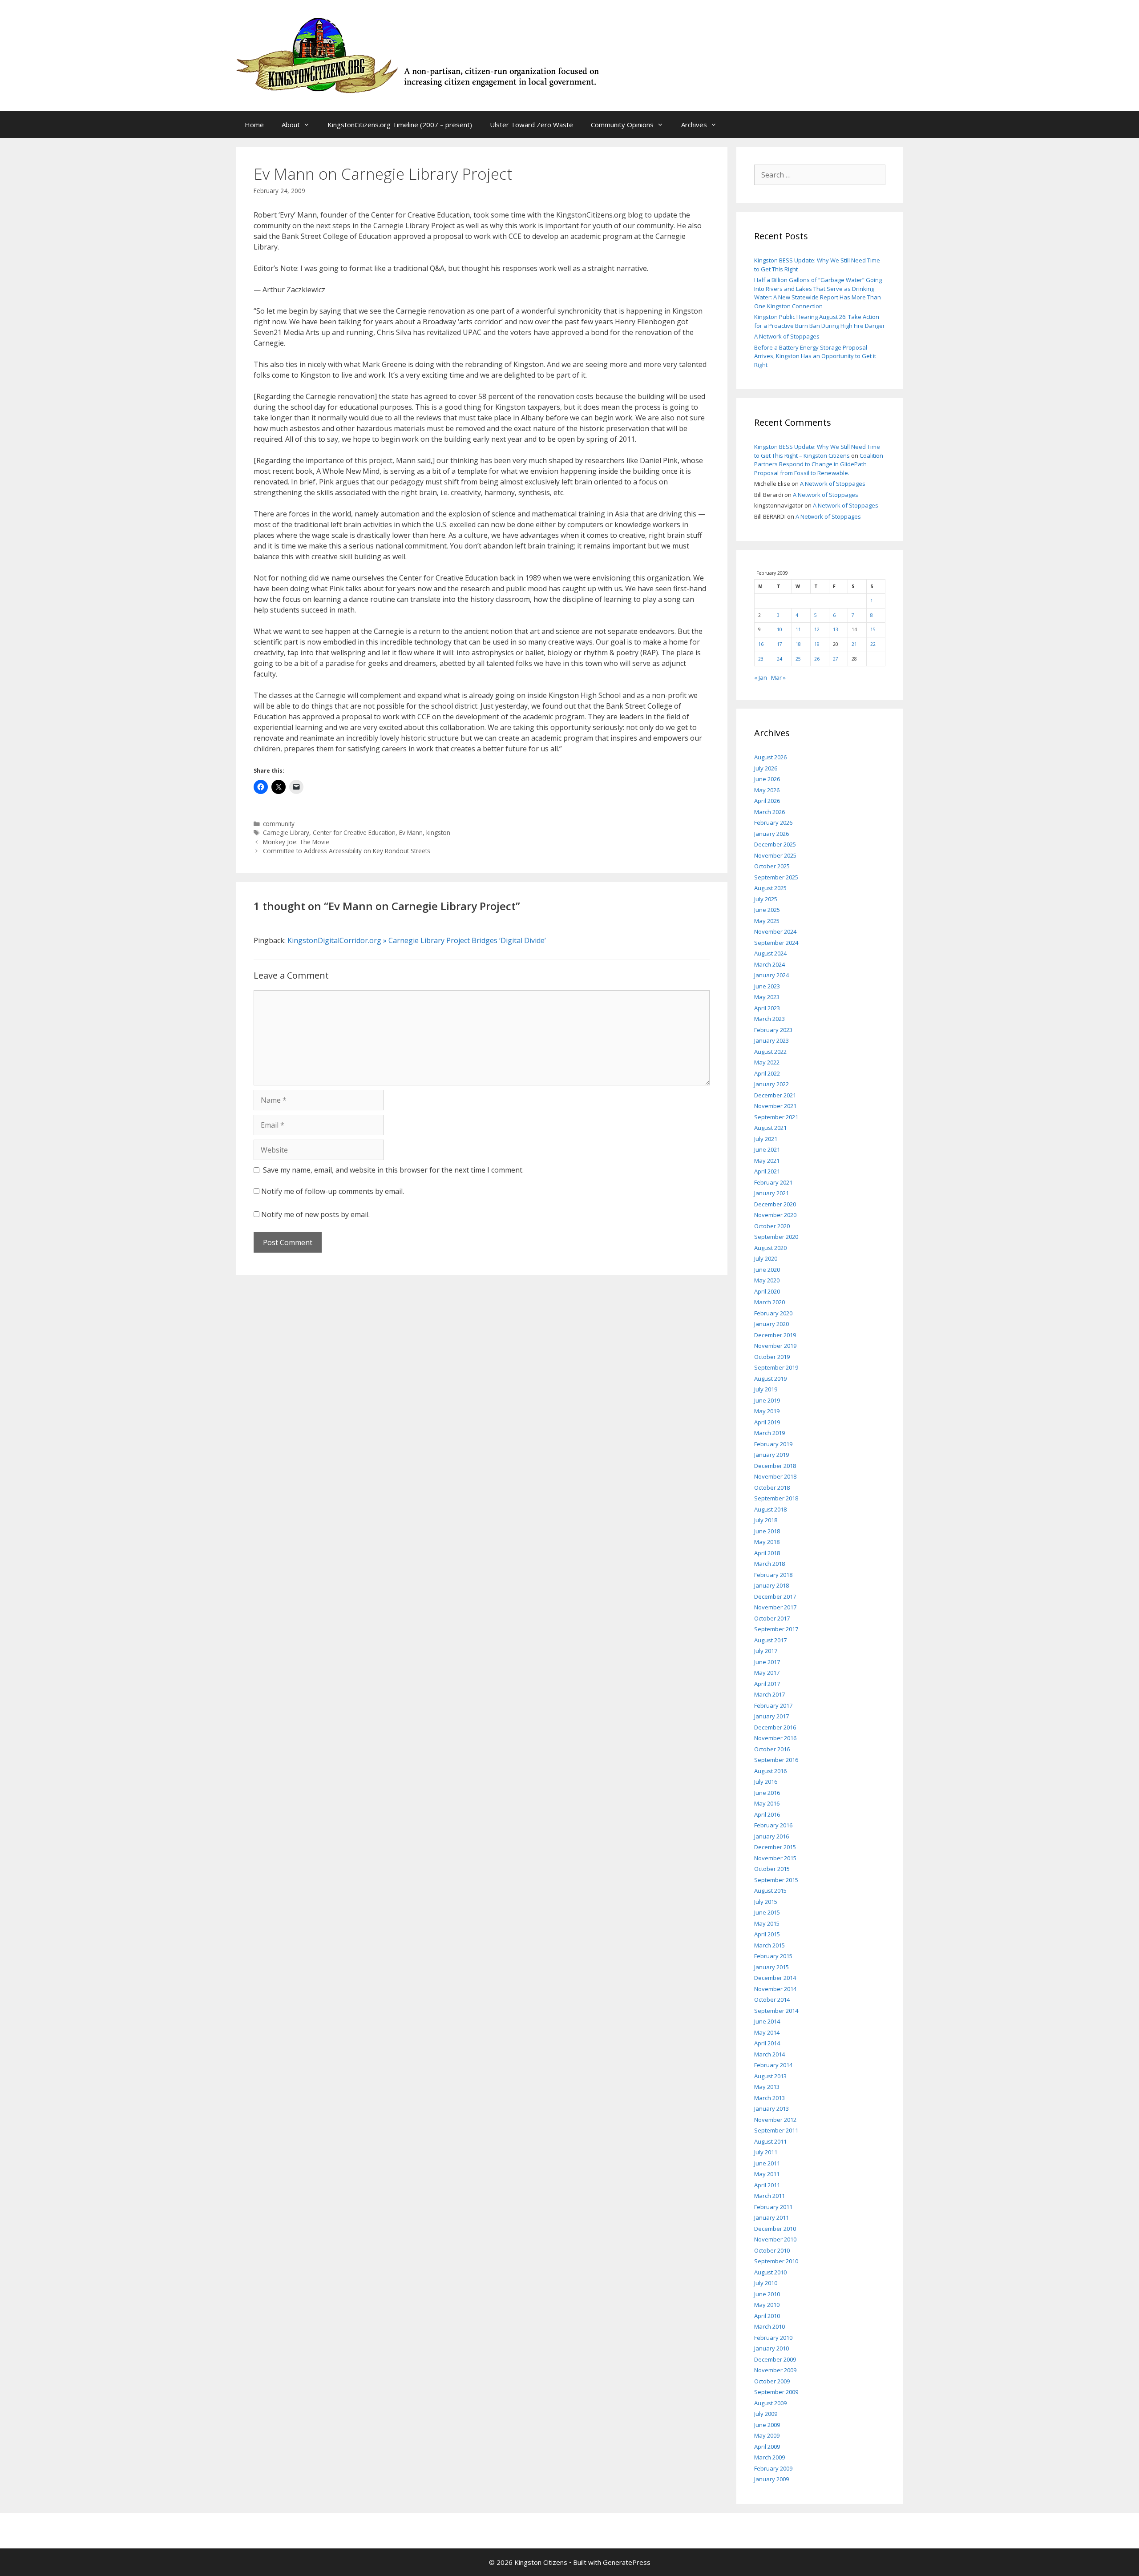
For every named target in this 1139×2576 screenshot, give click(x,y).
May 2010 (767, 2305)
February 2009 (773, 2468)
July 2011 (766, 2152)
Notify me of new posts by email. (315, 1214)
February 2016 (773, 1825)
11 (798, 629)
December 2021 (775, 1095)
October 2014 (772, 2000)
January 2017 (771, 1716)
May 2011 (767, 2174)
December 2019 (775, 1335)
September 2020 (776, 1237)
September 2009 (776, 2392)
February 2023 (773, 1030)
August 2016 (770, 1771)
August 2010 (770, 2272)
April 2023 (767, 1008)
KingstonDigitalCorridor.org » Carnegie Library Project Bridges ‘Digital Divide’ (417, 940)
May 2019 (767, 1411)
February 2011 (773, 2207)
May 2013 (767, 2087)
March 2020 (769, 1302)
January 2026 (771, 834)
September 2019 (776, 1367)
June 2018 (767, 1531)
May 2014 (767, 2032)
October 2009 (772, 2381)
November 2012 (775, 2120)
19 (817, 644)
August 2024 (770, 953)
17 (780, 644)
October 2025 (772, 866)
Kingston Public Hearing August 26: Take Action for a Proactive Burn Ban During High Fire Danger (820, 321)
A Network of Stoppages (787, 336)
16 (761, 644)
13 (836, 629)
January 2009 (771, 2479)
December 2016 (775, 1727)
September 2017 (776, 1629)
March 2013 (769, 2098)
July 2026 (766, 768)
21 (854, 644)
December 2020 (775, 1204)
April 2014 (767, 2043)
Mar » (778, 677)
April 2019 (767, 1422)
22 (873, 644)
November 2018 (775, 1476)
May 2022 (767, 1062)
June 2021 (767, 1149)
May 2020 (767, 1280)
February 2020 (773, 1313)
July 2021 (766, 1139)
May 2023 (767, 997)
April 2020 (767, 1291)
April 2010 (767, 2316)
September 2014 (776, 2011)
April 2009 (767, 2447)
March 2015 (769, 1945)
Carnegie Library (286, 832)
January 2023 (771, 1040)
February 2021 (773, 1182)
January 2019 (771, 1455)
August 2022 (770, 1052)
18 (798, 644)
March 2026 (769, 812)
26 (817, 659)
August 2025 (770, 888)
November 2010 (775, 2239)
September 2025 (776, 877)
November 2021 (775, 1106)
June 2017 (767, 1662)
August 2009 (770, 2403)
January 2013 (771, 2108)
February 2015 (773, 1956)
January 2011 (771, 2217)
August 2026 (770, 757)
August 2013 (770, 2076)
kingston (438, 832)
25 (798, 659)
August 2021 (770, 1128)
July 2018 (766, 1520)
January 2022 (771, 1084)
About (291, 125)
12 (817, 629)
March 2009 (769, 2457)
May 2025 (767, 921)
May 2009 (767, 2435)
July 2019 (766, 1389)
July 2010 (766, 2283)
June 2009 (767, 2425)
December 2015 (775, 1847)
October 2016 (772, 1749)
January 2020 (771, 1324)
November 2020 (775, 1215)
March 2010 (769, 2326)
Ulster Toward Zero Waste (531, 125)
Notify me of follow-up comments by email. (333, 1191)
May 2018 (767, 1542)
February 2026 (773, 822)
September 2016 (776, 1760)
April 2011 (767, 2185)
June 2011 (767, 2163)
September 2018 (776, 1498)
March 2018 (769, 1564)
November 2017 (775, 1607)
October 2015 (772, 1869)
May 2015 (767, 1923)
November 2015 (775, 1858)
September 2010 (776, 2261)
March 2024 (769, 964)
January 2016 (771, 1836)
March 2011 (769, 2196)
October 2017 (772, 1618)
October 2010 (772, 2250)
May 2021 (767, 1161)
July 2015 (766, 1902)
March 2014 (769, 2054)
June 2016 (767, 1793)
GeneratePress (627, 2562)
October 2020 (772, 1226)
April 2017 (767, 1684)
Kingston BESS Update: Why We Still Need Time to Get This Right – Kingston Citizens (817, 451)
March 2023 (769, 1019)
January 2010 (771, 2348)
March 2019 (769, 1433)
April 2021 (767, 1171)
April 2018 (767, 1553)
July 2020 (766, 1258)
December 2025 (775, 844)
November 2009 (775, 2370)
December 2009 (775, 2359)
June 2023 (767, 986)
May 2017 (767, 1673)
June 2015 (767, 1912)
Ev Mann (411, 832)
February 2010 (773, 2338)
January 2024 (771, 975)
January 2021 (771, 1193)
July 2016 (766, 1782)
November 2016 (775, 1738)
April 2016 (767, 1814)
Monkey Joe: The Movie (296, 842)
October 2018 (772, 1488)
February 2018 (773, 1575)
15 (873, 629)
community (279, 824)
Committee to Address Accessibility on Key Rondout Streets (347, 851)
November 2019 (775, 1346)
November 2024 (775, 931)
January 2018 (771, 1585)
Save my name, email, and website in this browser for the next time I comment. (393, 1170)
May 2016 (767, 1803)
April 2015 (767, 1934)
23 (761, 659)
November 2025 (775, 855)
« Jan (761, 677)
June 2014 (767, 2021)
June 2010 (767, 2294)
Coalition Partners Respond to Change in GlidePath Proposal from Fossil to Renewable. (819, 464)
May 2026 (767, 790)
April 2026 (767, 801)
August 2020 (770, 1248)
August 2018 (770, 1509)
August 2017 (770, 1640)
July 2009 (766, 2414)
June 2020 (767, 1270)
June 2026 (767, 779)
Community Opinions (622, 125)
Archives (694, 125)
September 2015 (776, 1880)
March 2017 (769, 1694)
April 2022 (767, 1073)
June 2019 (767, 1400)
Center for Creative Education (354, 832)
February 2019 (773, 1444)
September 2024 (776, 943)
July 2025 (766, 899)
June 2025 (767, 910)
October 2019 (772, 1357)
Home (254, 125)
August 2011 (770, 2141)
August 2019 (770, 1379)
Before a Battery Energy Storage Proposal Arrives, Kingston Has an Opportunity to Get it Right (815, 356)
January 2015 (771, 1967)
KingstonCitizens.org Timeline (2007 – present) (400, 125)
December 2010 (775, 2229)
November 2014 (775, 1989)
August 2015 (770, 1891)
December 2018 (775, 1466)
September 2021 (776, 1117)
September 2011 (776, 2130)
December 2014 (775, 1978)
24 (780, 659)
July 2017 (766, 1651)
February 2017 (773, 1705)
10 (780, 629)
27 (836, 659)
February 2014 (773, 2065)
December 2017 (775, 1596)
